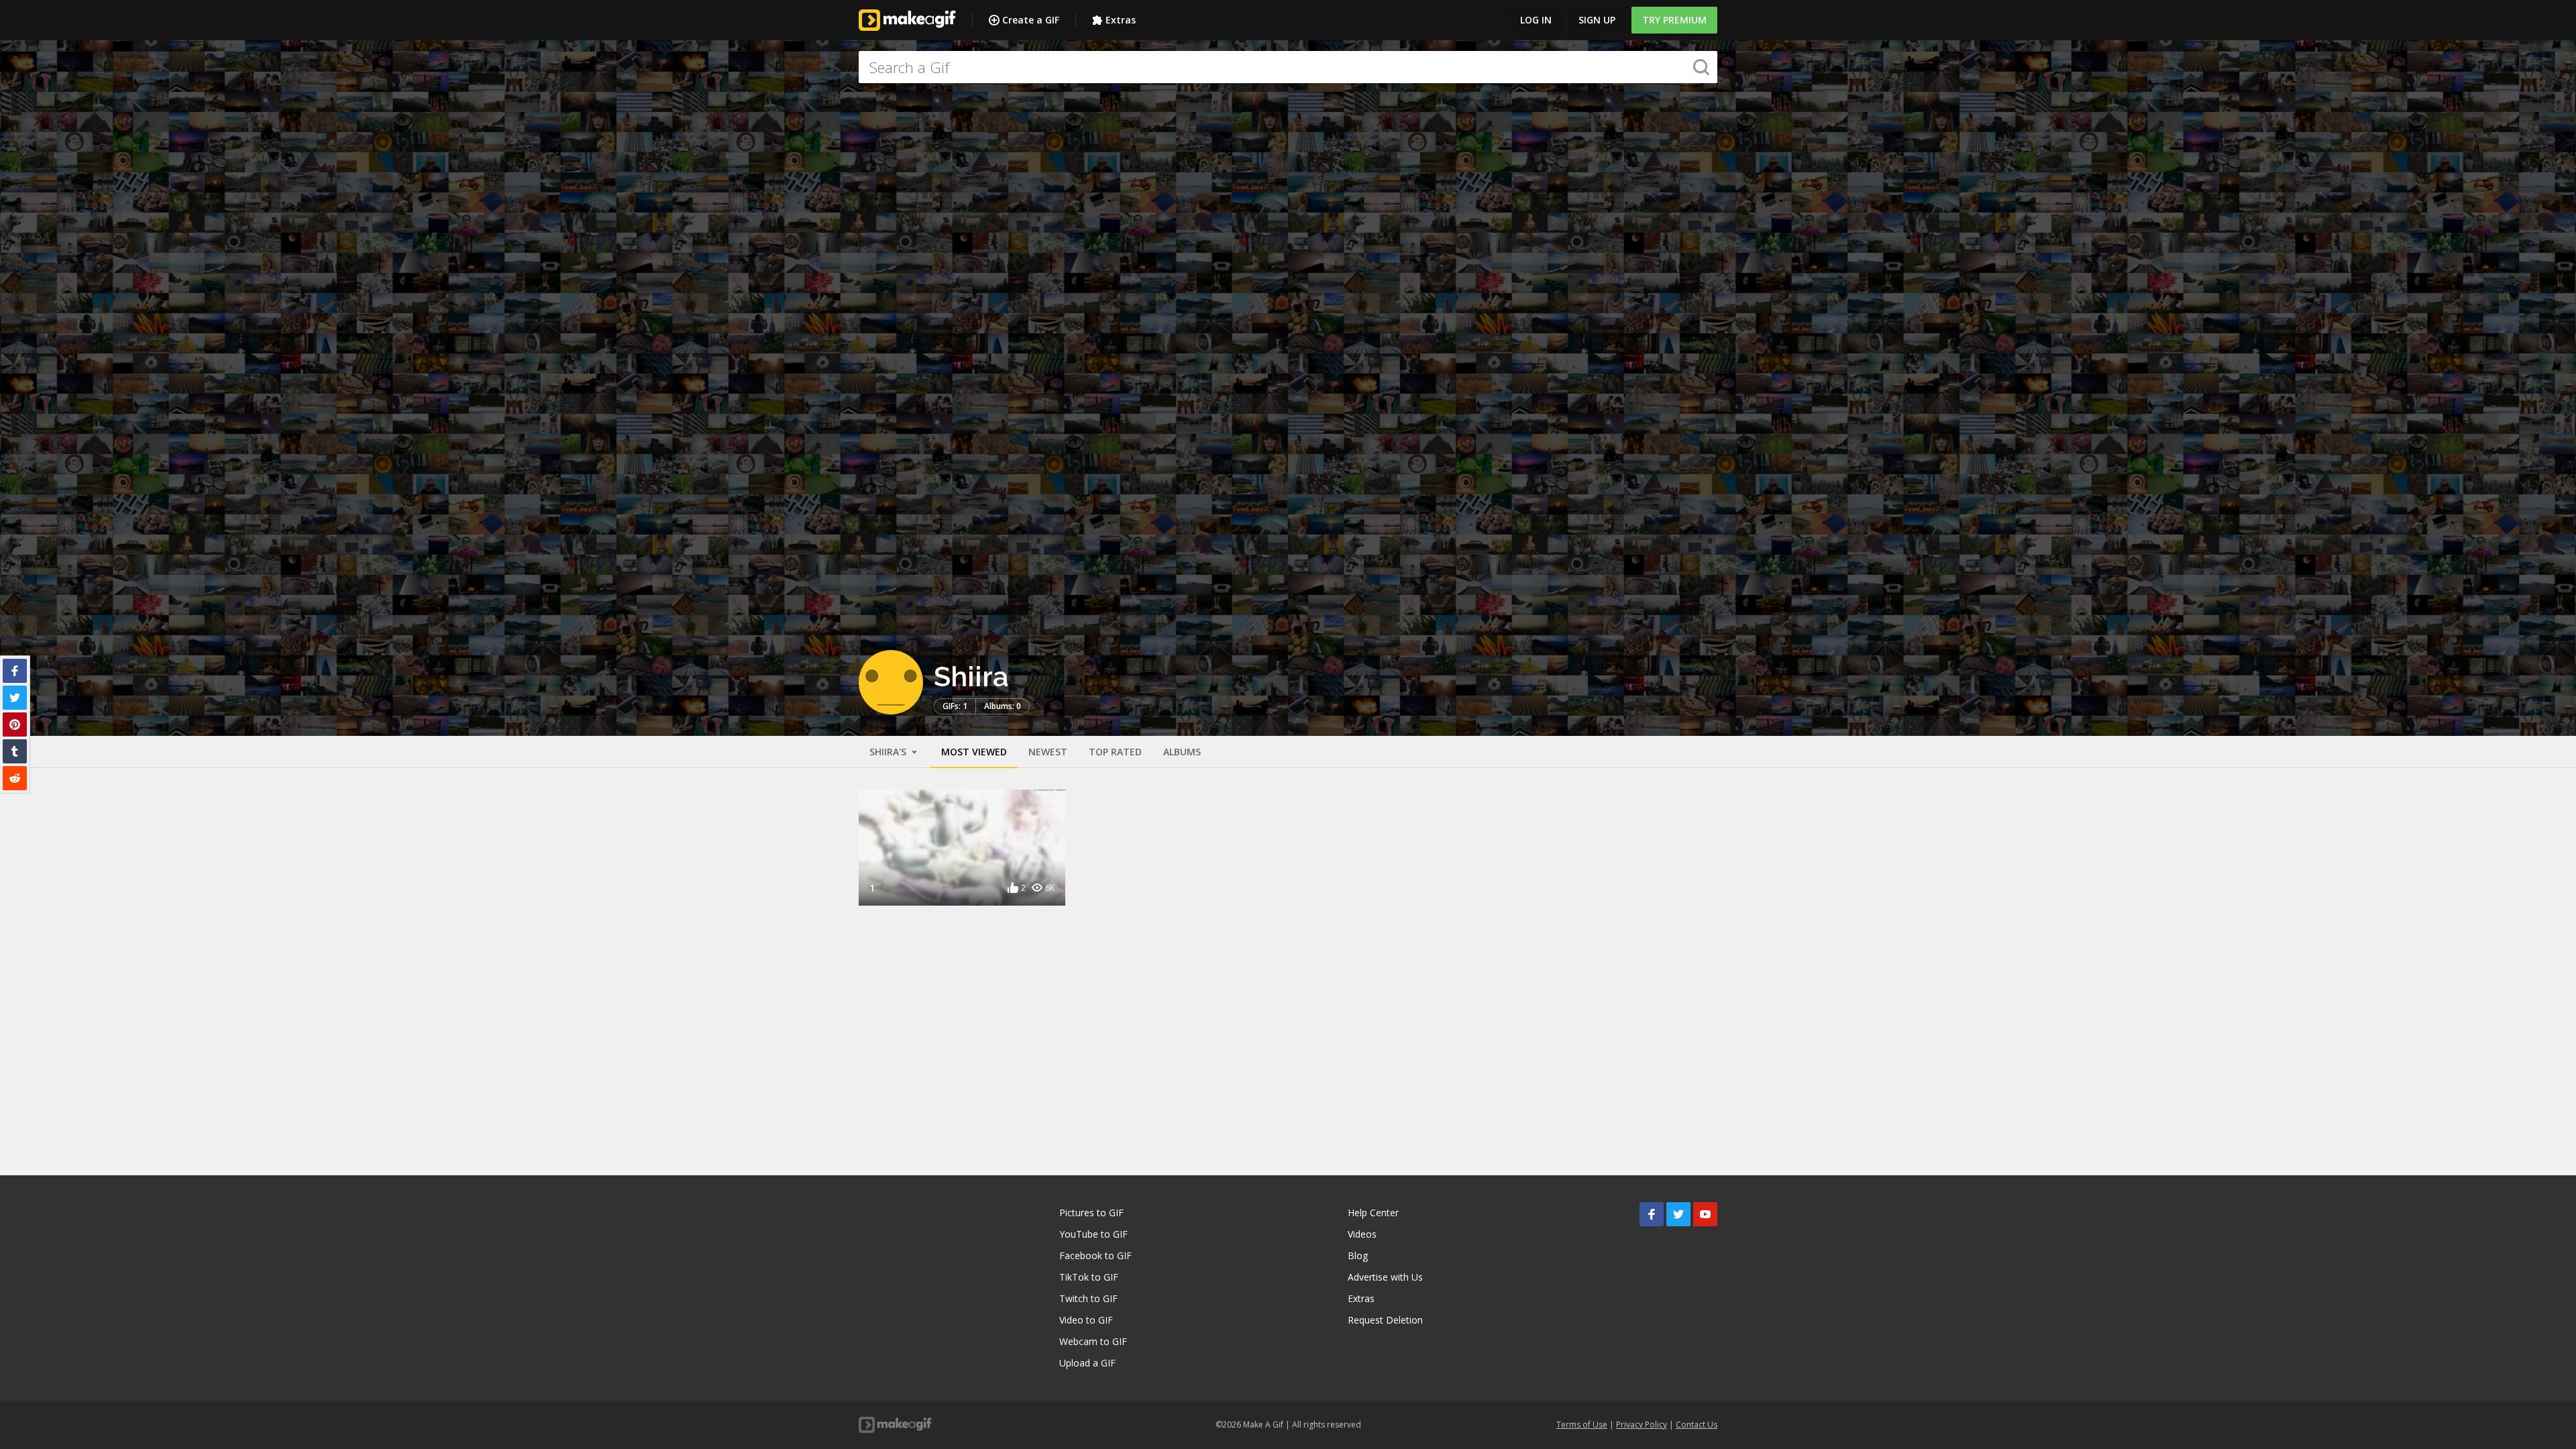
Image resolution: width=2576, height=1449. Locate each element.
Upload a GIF (1087, 1363)
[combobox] (1288, 67)
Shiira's (889, 752)
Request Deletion (1385, 1320)
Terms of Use (1582, 1425)
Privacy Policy (1642, 1425)
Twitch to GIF (1088, 1298)
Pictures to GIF (1091, 1213)
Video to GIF (1086, 1320)
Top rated (1115, 752)
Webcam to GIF (1093, 1341)
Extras (1121, 20)
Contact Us (1697, 1425)
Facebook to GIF (1095, 1255)
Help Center (1373, 1213)
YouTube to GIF (1093, 1234)
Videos (1362, 1234)
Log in (1536, 20)
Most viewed (974, 752)
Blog (1358, 1255)
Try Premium (1674, 20)
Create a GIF (1031, 20)
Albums (1182, 752)
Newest (1048, 752)
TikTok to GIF (1089, 1277)
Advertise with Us (1385, 1277)
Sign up (1597, 20)
